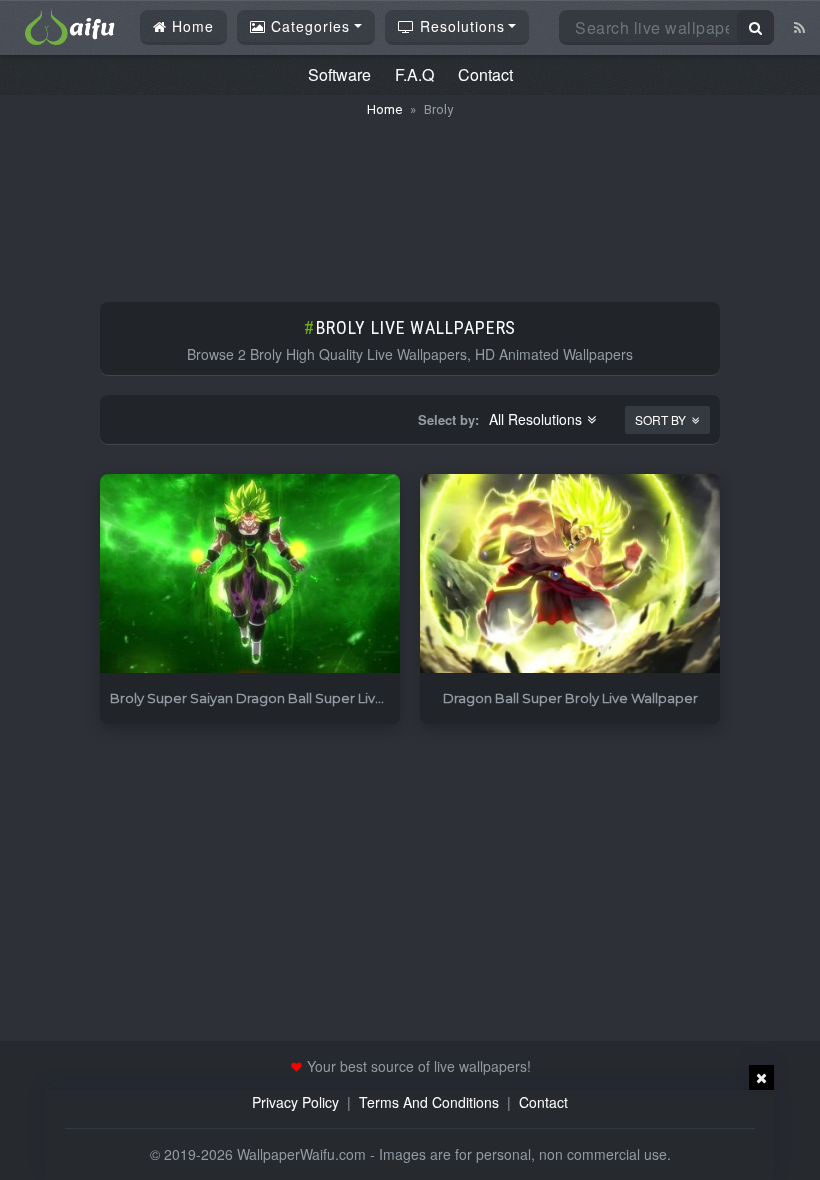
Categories (308, 26)
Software (339, 74)
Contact (485, 74)
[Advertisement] (410, 200)
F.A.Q (414, 74)
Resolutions (460, 26)
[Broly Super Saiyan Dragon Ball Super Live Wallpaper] (250, 574)
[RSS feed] (799, 27)
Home (190, 26)
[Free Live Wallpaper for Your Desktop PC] (70, 25)
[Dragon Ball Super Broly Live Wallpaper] (570, 574)
